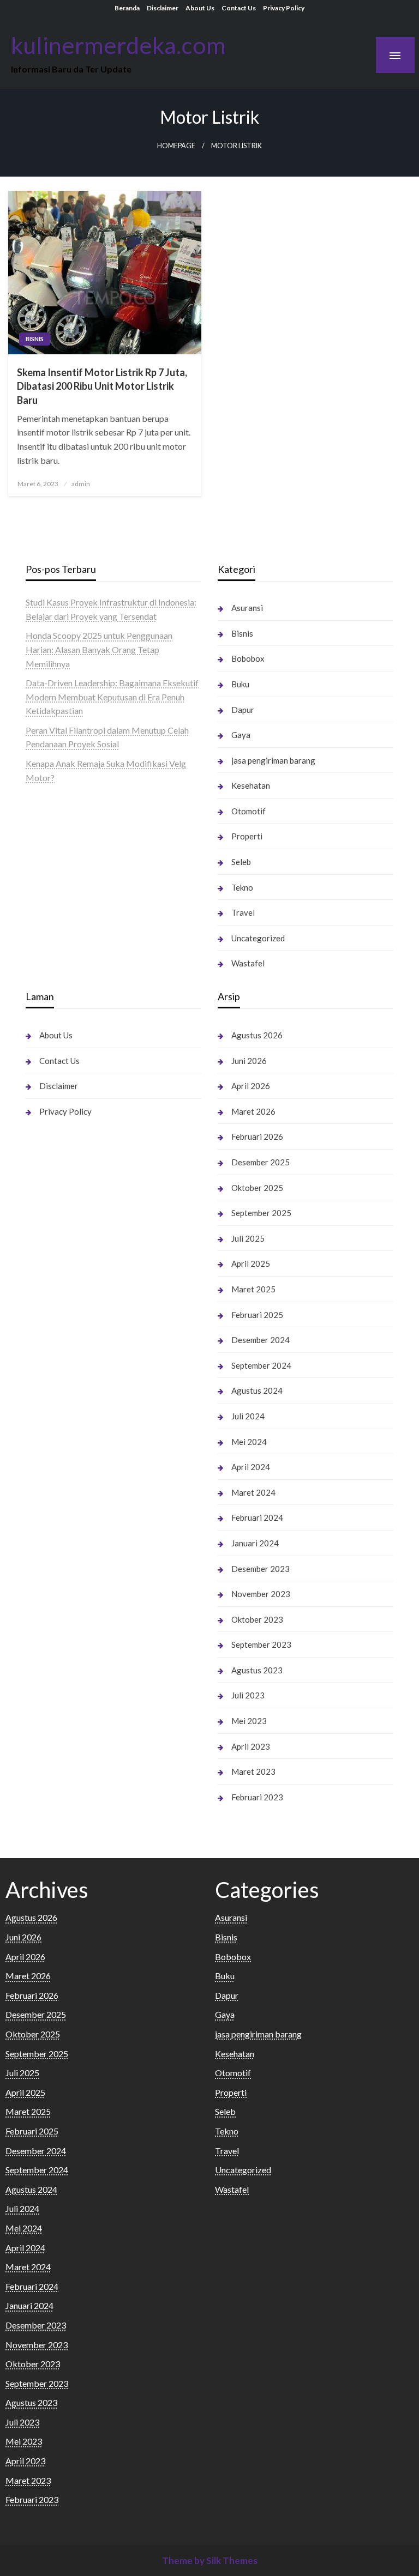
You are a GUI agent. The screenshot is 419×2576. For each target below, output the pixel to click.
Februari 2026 (257, 1136)
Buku (240, 684)
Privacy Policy (284, 8)
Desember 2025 (261, 1162)
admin (81, 484)
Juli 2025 (248, 1238)
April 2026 (251, 1086)
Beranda (127, 8)
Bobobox (248, 658)
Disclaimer (163, 8)
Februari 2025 (257, 1315)
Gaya (241, 735)
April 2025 (251, 1263)
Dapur (243, 710)
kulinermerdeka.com (118, 45)
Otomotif (249, 811)
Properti (247, 836)
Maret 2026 (253, 1111)
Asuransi (247, 608)
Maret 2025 (253, 1289)
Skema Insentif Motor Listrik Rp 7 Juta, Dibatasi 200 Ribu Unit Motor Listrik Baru (102, 386)
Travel (243, 912)
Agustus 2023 (257, 1670)
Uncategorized (258, 938)
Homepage (176, 146)
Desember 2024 (261, 1340)
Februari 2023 (257, 1797)
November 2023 (261, 1594)
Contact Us (239, 8)
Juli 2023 (248, 1695)
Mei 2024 (249, 1442)
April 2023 (251, 1746)
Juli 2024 (248, 1416)
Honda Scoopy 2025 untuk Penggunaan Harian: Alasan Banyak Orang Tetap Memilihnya (99, 649)
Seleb (241, 862)
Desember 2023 (261, 1569)
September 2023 (261, 1644)
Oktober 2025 (257, 1188)
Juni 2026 (249, 1061)
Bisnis (35, 339)
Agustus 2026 (257, 1035)
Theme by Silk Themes (210, 2560)
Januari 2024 (255, 1543)
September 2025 (261, 1213)
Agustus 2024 (257, 1390)
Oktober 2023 (257, 1619)
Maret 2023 (253, 1771)
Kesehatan (251, 785)
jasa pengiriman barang (273, 760)
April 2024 (251, 1467)
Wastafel (248, 963)
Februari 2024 (257, 1517)
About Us (200, 8)
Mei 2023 (249, 1721)
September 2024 (261, 1365)
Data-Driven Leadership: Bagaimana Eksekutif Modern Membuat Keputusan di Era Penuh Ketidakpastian (112, 697)
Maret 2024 (253, 1492)
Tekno (242, 887)
